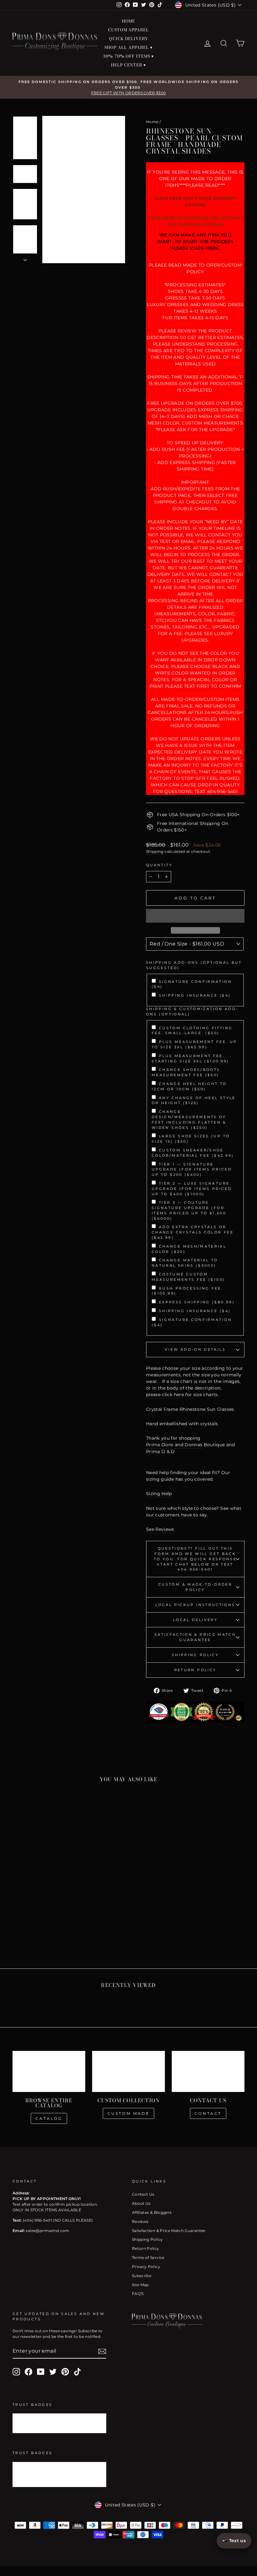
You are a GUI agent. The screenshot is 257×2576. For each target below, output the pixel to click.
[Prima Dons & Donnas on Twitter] (53, 2372)
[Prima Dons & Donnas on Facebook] (29, 2372)
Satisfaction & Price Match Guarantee (195, 1637)
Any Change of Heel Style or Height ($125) (194, 1100)
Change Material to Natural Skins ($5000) (185, 1263)
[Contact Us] (208, 2071)
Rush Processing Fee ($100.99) (186, 1291)
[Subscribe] (102, 2351)
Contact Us (143, 2194)
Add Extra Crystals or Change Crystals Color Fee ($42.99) (193, 1232)
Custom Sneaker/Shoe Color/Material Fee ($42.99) (193, 1153)
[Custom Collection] (128, 2071)
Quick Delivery (128, 39)
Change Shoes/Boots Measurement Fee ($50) (186, 1072)
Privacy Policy (146, 2267)
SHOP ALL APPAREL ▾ (128, 47)
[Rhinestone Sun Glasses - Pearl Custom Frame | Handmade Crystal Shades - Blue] (18, 1924)
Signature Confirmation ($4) (192, 984)
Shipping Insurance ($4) (195, 995)
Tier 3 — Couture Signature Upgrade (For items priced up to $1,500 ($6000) (189, 1210)
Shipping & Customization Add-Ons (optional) (192, 1012)
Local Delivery (195, 1620)
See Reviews (160, 1529)
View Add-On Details (195, 1349)
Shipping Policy (195, 1655)
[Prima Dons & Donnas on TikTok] (77, 2372)
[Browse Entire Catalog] (49, 2071)
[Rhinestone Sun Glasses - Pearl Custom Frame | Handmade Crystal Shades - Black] (35, 1924)
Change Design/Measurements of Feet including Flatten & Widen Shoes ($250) (189, 1119)
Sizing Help (159, 1494)
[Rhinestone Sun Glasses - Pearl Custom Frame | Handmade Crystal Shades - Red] (52, 1924)
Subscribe (142, 2276)
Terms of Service (148, 2258)
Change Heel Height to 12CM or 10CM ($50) (189, 1086)
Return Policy (195, 1670)
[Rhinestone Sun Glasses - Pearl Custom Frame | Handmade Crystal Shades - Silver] (43, 1924)
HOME (129, 21)
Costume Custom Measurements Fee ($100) (188, 1277)
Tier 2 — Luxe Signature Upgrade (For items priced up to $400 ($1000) (192, 1189)
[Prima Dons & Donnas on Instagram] (16, 2372)
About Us (141, 2203)
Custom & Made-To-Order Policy (195, 1587)
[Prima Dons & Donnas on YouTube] (41, 2372)
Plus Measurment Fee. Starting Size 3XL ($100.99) (191, 1059)
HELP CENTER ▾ (129, 65)
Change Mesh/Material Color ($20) (189, 1249)
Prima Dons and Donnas (174, 1445)
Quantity (159, 865)
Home (152, 122)
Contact (208, 2113)
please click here (165, 1395)
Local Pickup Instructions (195, 1605)
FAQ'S (138, 2294)
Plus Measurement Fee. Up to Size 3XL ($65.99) (194, 1044)
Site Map (140, 2285)
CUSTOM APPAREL (129, 30)
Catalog (49, 2118)
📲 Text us (234, 2541)
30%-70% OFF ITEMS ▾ (128, 56)
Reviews (140, 2221)
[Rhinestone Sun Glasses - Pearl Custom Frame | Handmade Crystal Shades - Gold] (60, 1924)
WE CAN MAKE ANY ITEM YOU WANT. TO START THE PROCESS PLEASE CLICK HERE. (195, 242)
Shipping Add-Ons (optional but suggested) (194, 965)
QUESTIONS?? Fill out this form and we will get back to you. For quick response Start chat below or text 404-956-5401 (195, 1559)
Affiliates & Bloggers (152, 2212)
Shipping (155, 851)
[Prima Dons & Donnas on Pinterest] (65, 2372)
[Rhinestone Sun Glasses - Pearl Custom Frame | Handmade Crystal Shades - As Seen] (39, 1931)
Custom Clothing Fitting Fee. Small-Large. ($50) (192, 1031)
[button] (195, 916)
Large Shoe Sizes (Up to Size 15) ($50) (191, 1139)
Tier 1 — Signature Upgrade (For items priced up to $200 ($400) (192, 1170)
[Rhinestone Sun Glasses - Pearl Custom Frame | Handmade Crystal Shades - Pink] (26, 1924)
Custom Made (129, 2113)
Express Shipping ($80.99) (197, 1302)
